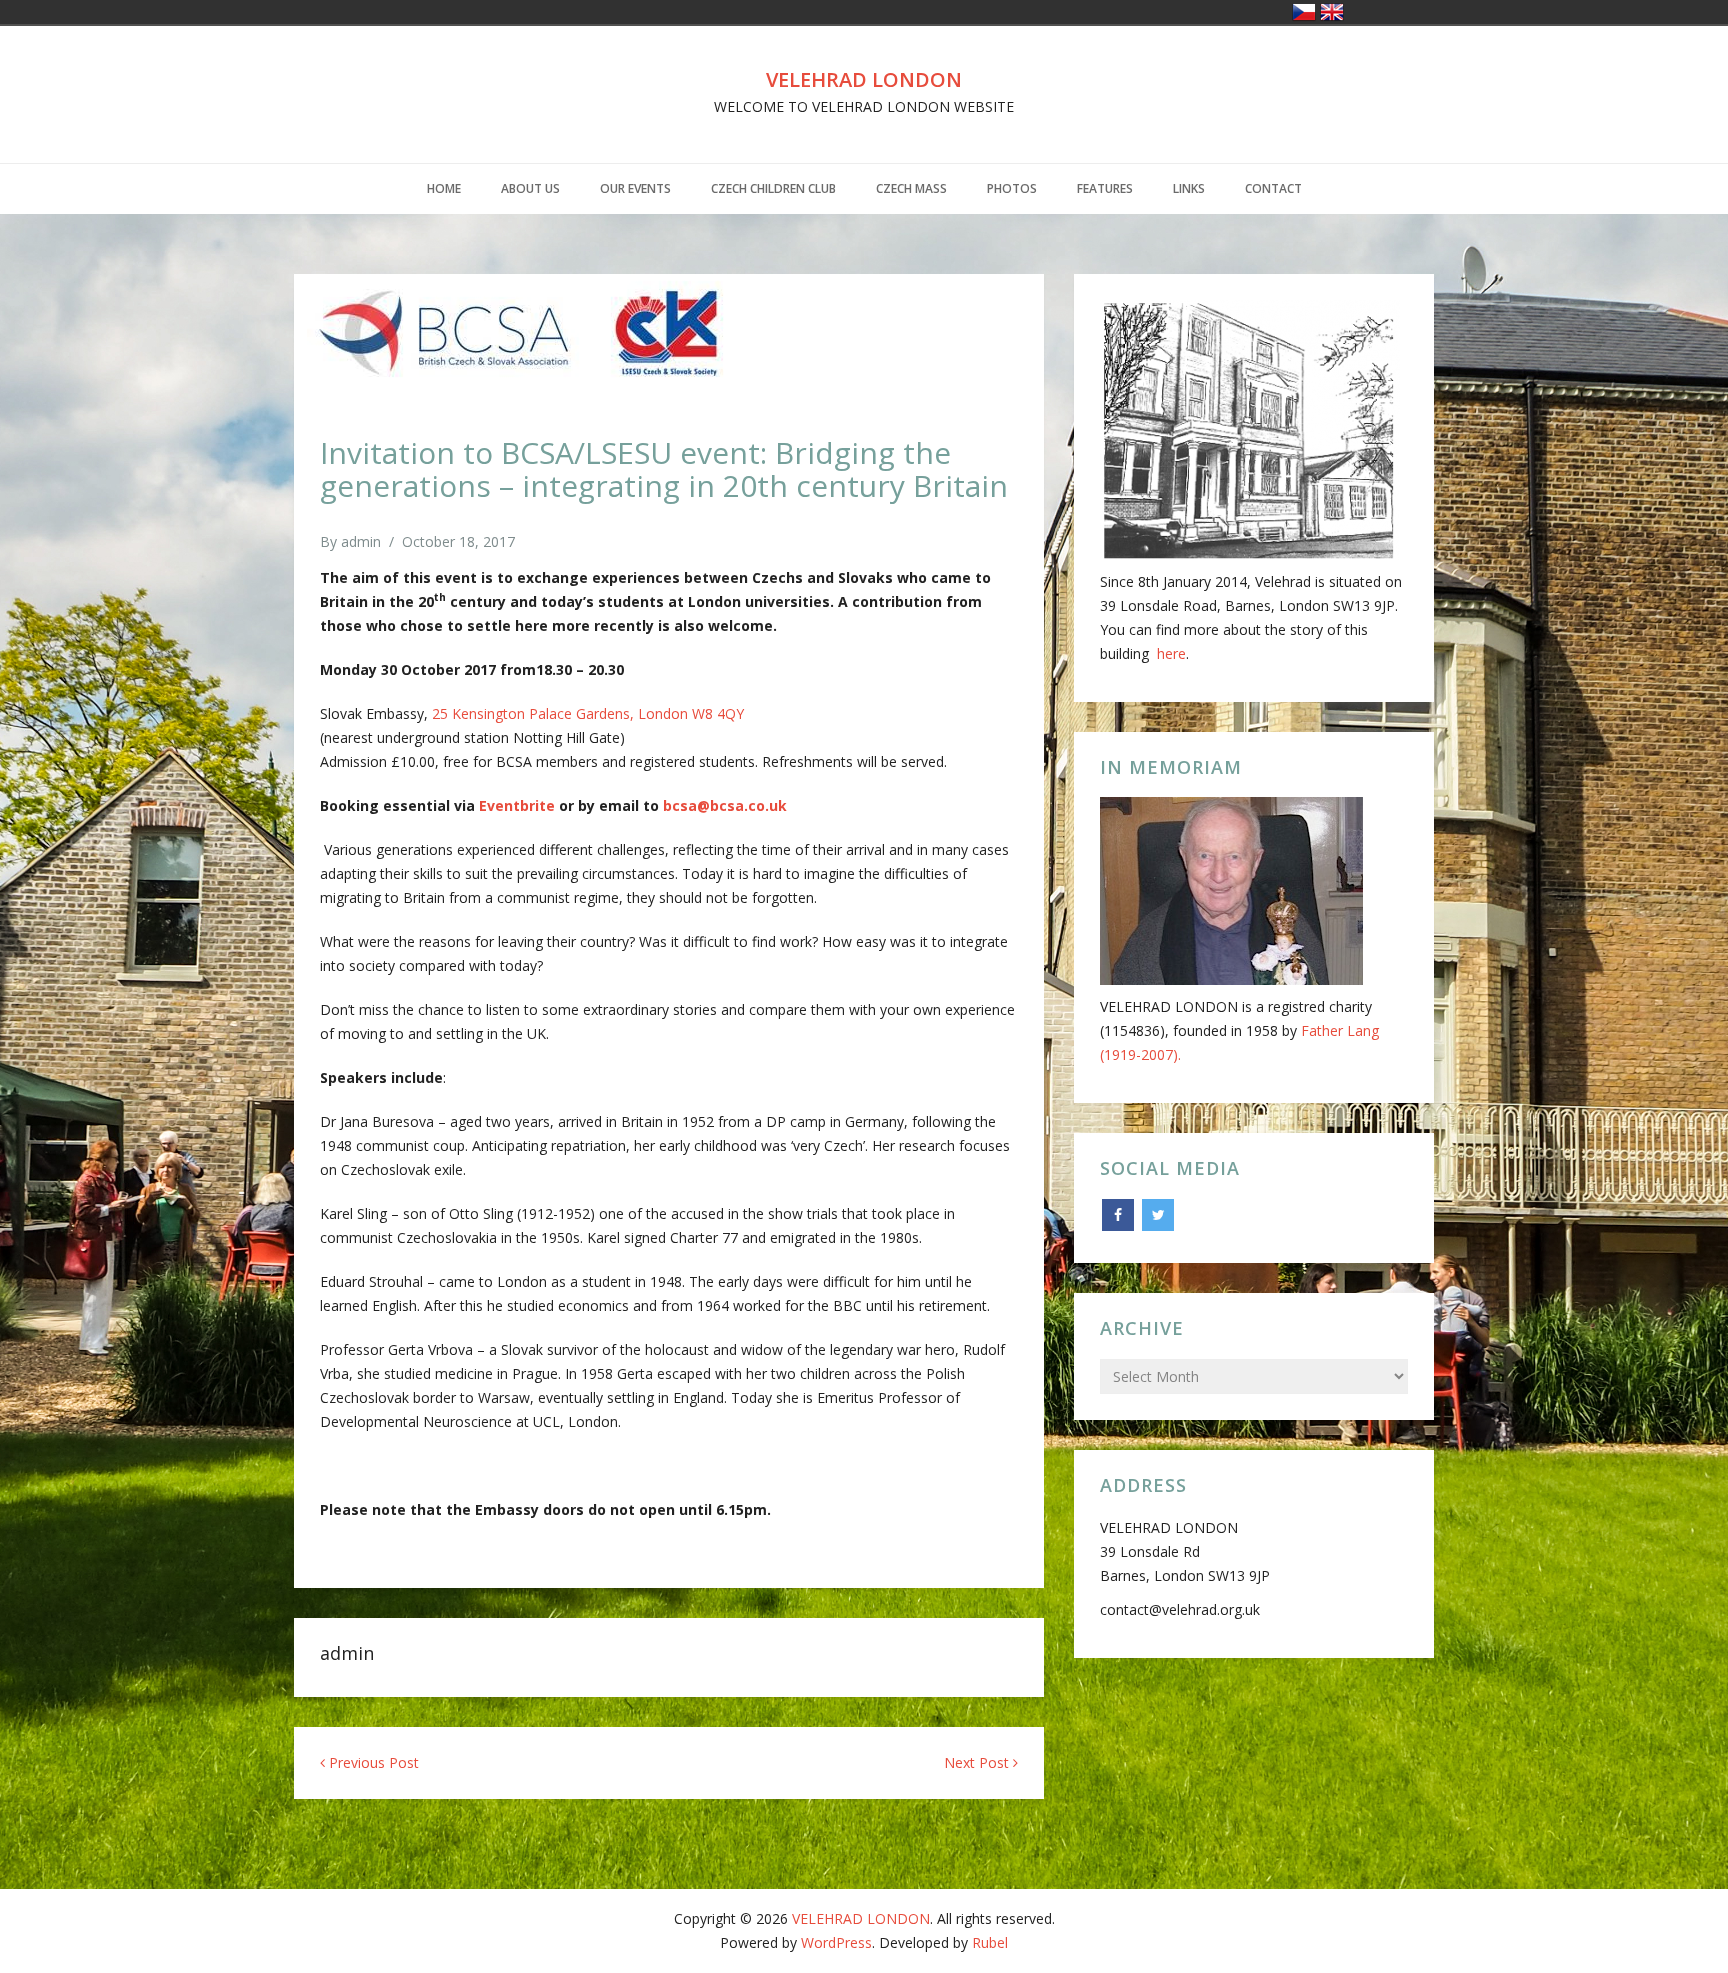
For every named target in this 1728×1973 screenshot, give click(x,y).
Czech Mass (911, 188)
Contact (1273, 188)
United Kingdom (1332, 12)
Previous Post (372, 1762)
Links (1189, 188)
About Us (530, 188)
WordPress (836, 1942)
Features (1105, 188)
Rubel (990, 1942)
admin (361, 541)
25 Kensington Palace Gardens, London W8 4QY (588, 713)
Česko (1304, 12)
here (1171, 653)
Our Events (635, 188)
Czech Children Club (773, 188)
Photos (1012, 188)
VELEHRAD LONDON (864, 79)
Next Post (978, 1762)
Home (444, 188)
